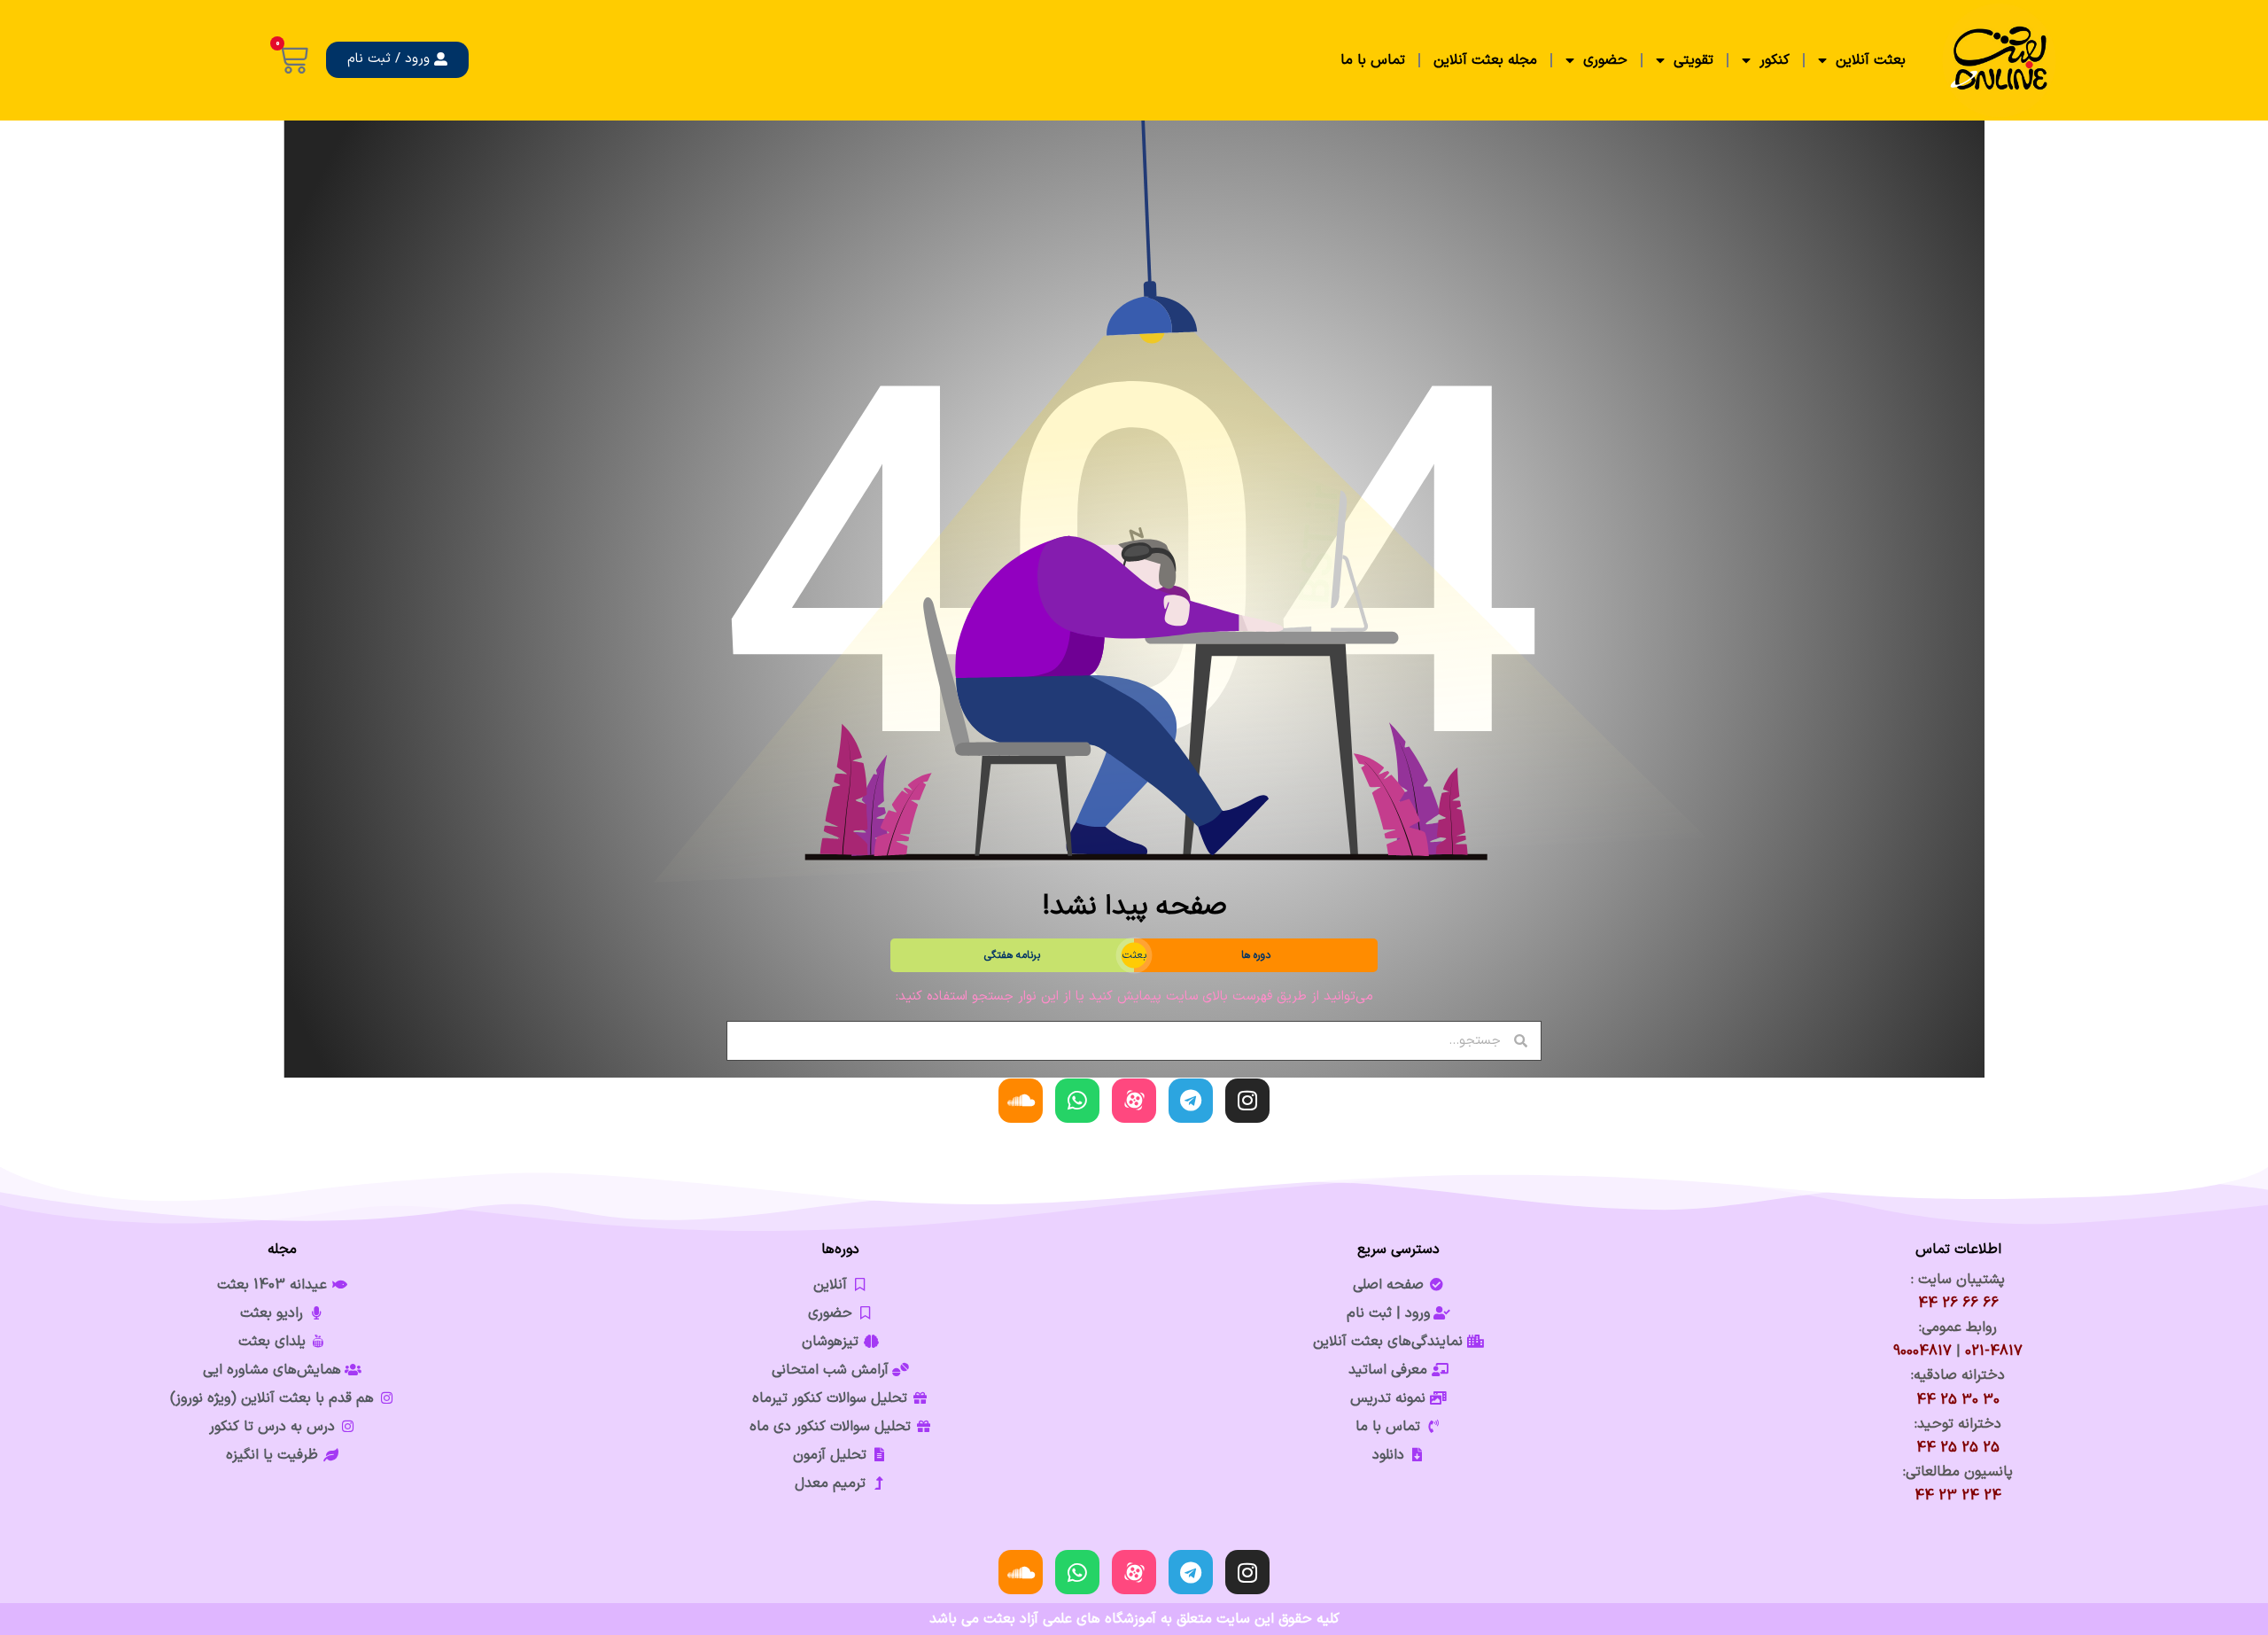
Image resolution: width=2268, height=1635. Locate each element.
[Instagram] (1247, 1101)
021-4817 (1994, 1351)
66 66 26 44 (1958, 1304)
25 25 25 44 (1958, 1448)
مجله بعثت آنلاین (1485, 60)
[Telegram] (1191, 1101)
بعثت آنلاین (1871, 60)
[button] (397, 60)
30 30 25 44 (1958, 1400)
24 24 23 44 (1958, 1496)
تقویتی (1693, 60)
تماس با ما (1373, 60)
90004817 (1922, 1351)
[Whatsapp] (1077, 1101)
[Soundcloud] (1021, 1101)
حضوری (1605, 60)
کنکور (1775, 60)
